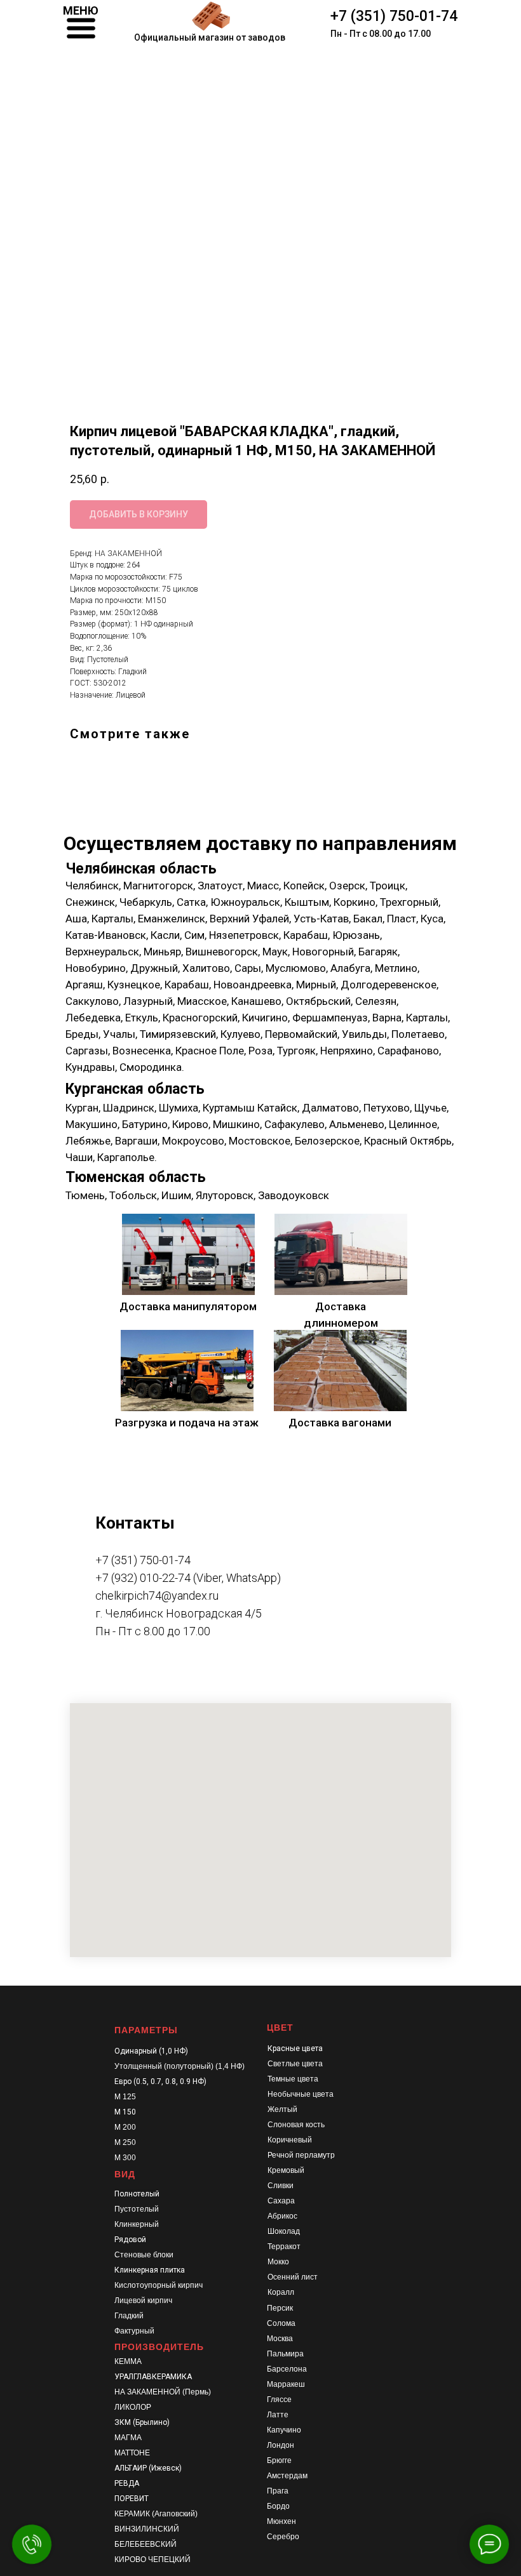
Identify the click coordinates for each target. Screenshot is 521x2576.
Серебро (283, 2537)
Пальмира (285, 2354)
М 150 (125, 2112)
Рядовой (130, 2240)
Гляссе (279, 2400)
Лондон (281, 2445)
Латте (278, 2415)
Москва (280, 2339)
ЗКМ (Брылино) (142, 2422)
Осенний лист (293, 2277)
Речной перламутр (301, 2155)
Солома (281, 2323)
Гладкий (129, 2316)
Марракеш (286, 2384)
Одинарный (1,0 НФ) (151, 2051)
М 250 (125, 2142)
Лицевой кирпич (143, 2300)
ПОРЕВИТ (132, 2499)
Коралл (281, 2292)
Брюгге (279, 2460)
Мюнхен (281, 2521)
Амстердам (287, 2476)
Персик (280, 2308)
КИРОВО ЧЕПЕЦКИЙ (152, 2559)
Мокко (278, 2262)
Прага (278, 2491)
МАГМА (128, 2438)
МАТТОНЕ (132, 2453)
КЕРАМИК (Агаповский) (156, 2514)
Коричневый (290, 2140)
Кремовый (286, 2170)
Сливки (281, 2186)
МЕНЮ (81, 10)
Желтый (282, 2109)
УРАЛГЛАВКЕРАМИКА (153, 2377)
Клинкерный (137, 2224)
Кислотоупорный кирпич (159, 2285)
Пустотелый (137, 2209)
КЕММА (128, 2361)
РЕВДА (127, 2483)
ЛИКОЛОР (133, 2407)
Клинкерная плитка (150, 2270)
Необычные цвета (301, 2094)
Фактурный (134, 2331)
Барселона (287, 2369)
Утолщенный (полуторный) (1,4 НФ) (179, 2066)
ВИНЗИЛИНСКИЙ (147, 2529)
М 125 (125, 2097)
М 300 (125, 2158)
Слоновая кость (296, 2125)
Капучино (284, 2430)
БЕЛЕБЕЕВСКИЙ (145, 2544)
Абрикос (282, 2216)
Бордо (278, 2506)
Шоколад (284, 2231)
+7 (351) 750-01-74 (394, 16)
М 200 (125, 2127)
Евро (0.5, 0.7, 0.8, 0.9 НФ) (160, 2081)
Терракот (284, 2247)
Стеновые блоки (144, 2255)
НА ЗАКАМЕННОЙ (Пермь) (163, 2392)
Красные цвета (295, 2048)
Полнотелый (137, 2194)
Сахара (281, 2201)
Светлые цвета (295, 2064)
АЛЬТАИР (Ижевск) (148, 2468)
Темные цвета (293, 2079)
